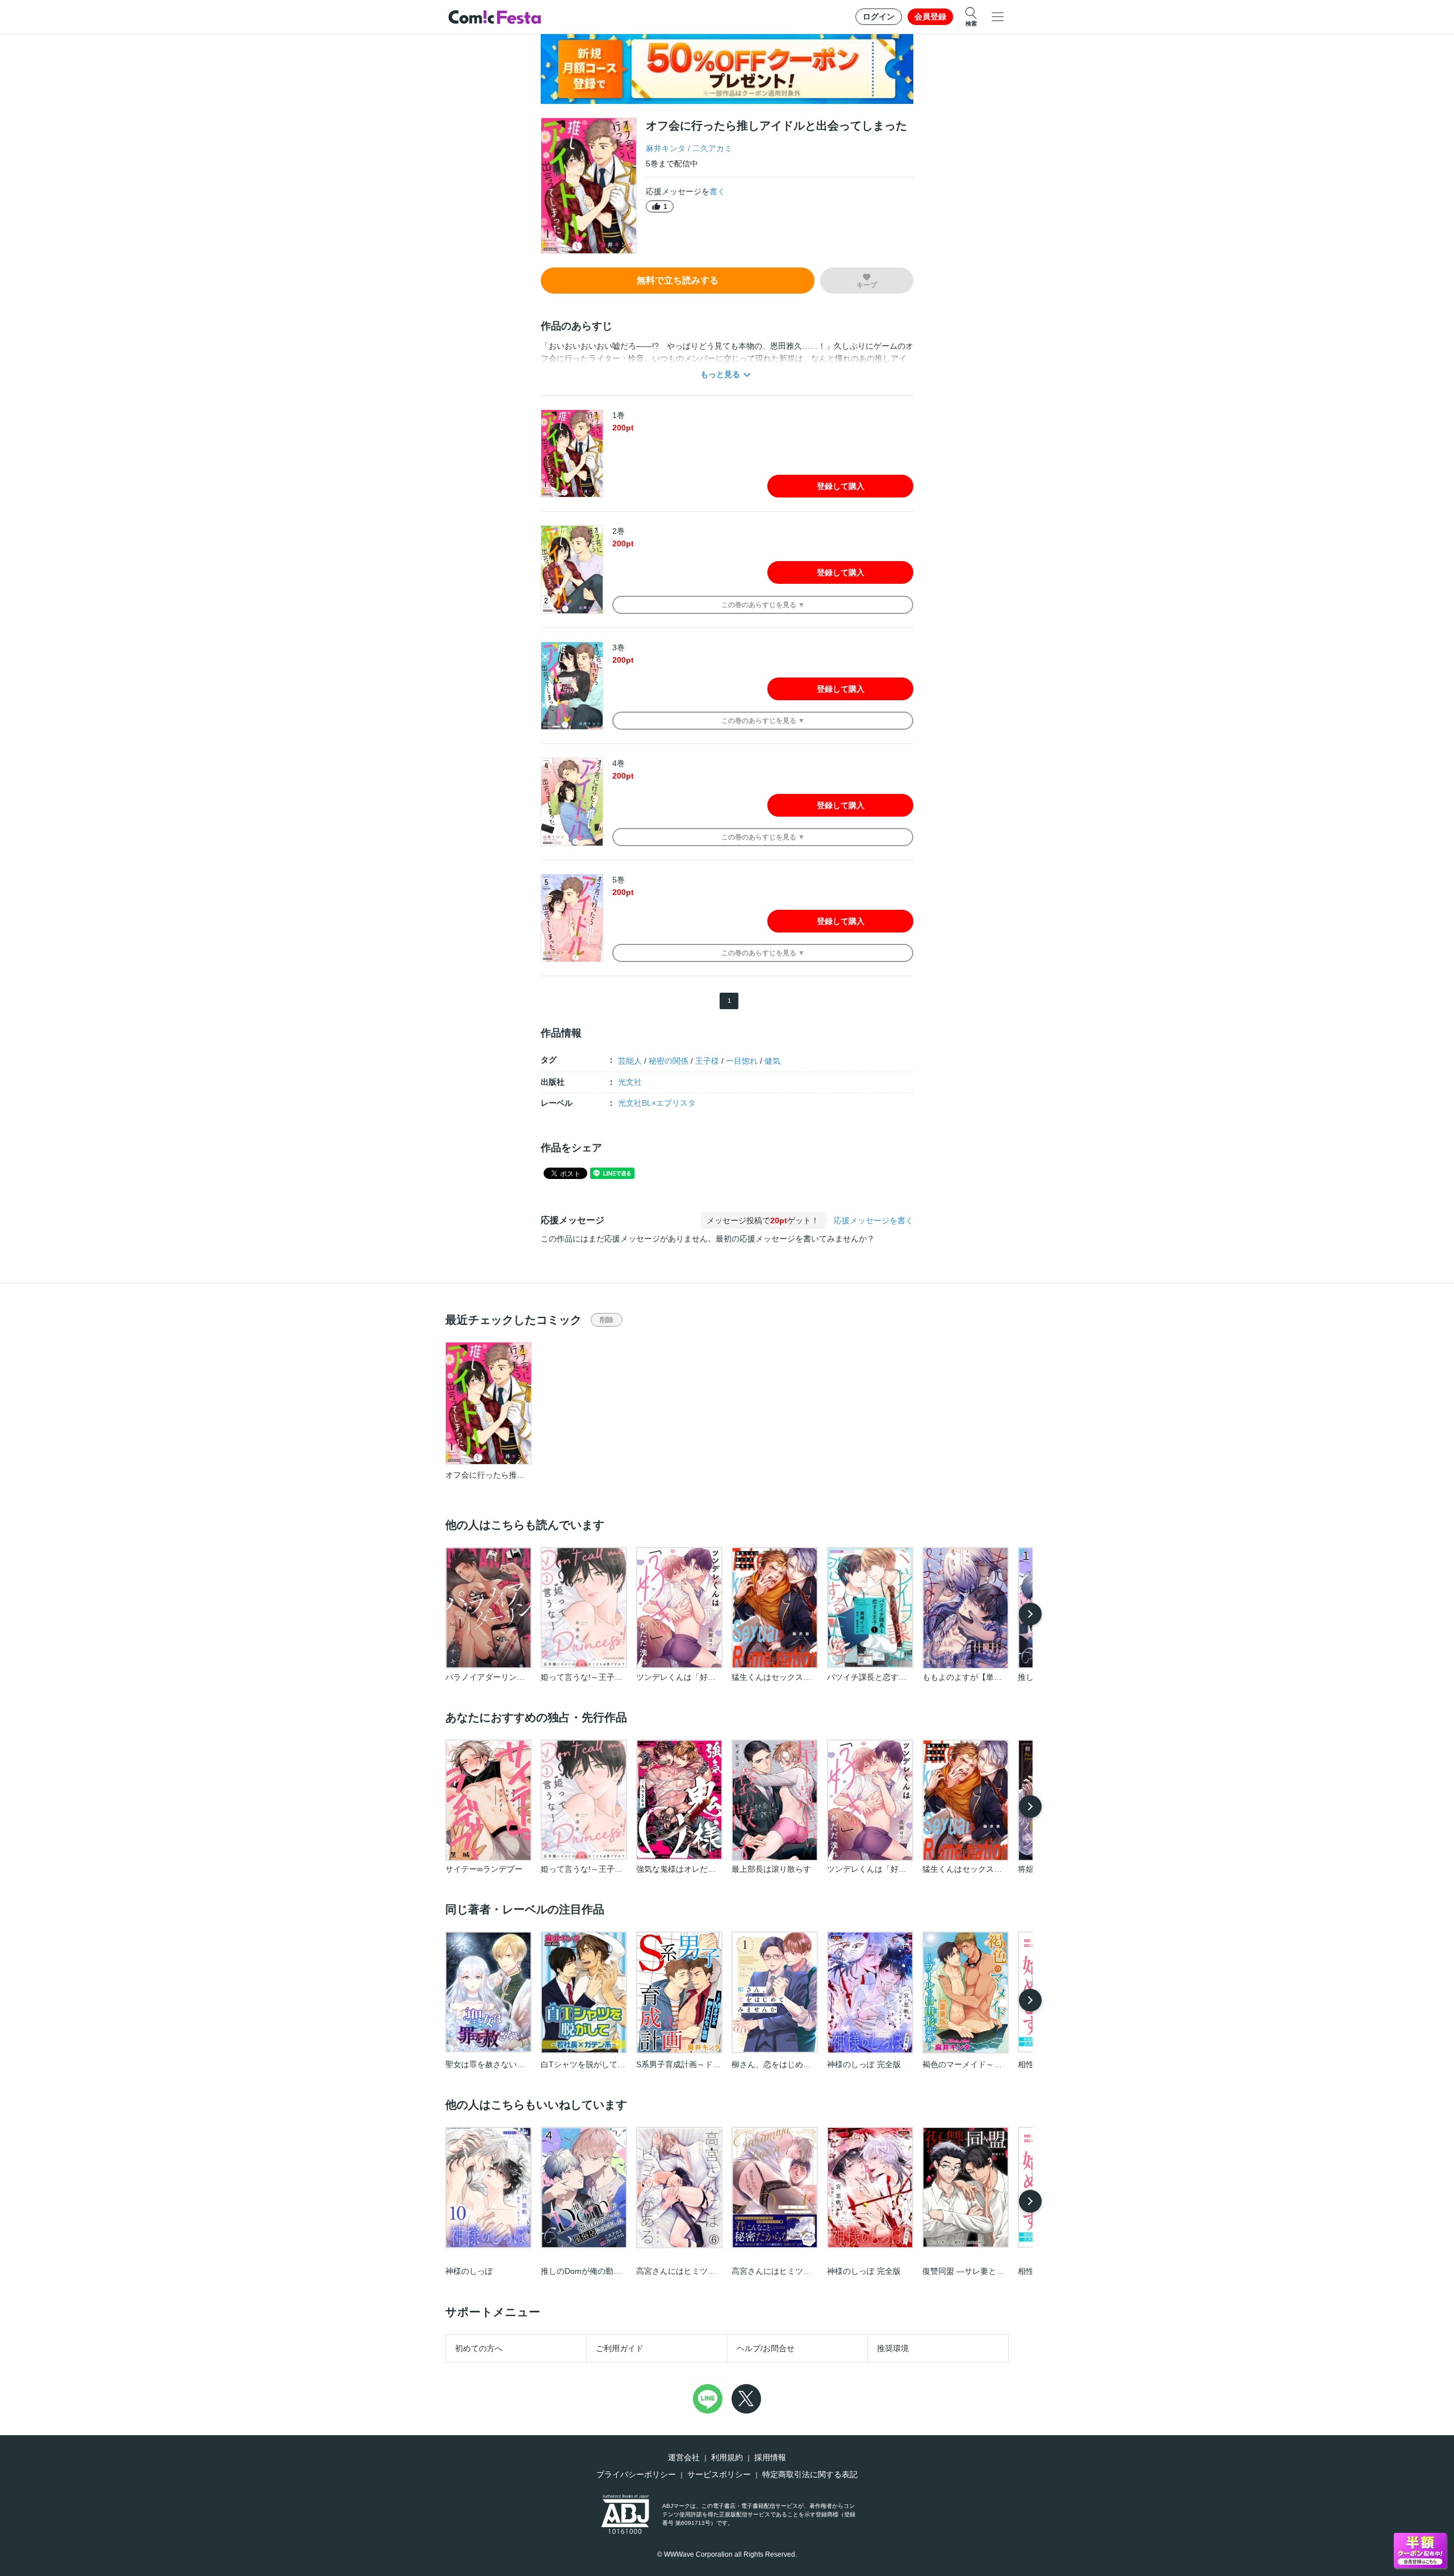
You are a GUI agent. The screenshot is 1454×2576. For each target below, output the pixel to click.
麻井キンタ (666, 148)
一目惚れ (742, 1061)
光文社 (630, 1082)
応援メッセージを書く (874, 1220)
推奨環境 (893, 2348)
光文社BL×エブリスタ (657, 1103)
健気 (772, 1061)
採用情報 (770, 2457)
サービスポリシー (719, 2474)
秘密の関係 (668, 1061)
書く (717, 191)
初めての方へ (479, 2348)
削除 (607, 1320)
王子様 (707, 1061)
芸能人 (630, 1061)
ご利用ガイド (620, 2348)
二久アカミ (712, 148)
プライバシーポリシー (636, 2474)
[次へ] (1030, 1614)
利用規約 (727, 2457)
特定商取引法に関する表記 (810, 2474)
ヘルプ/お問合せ (766, 2348)
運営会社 (684, 2457)
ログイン (879, 16)
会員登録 (930, 16)
